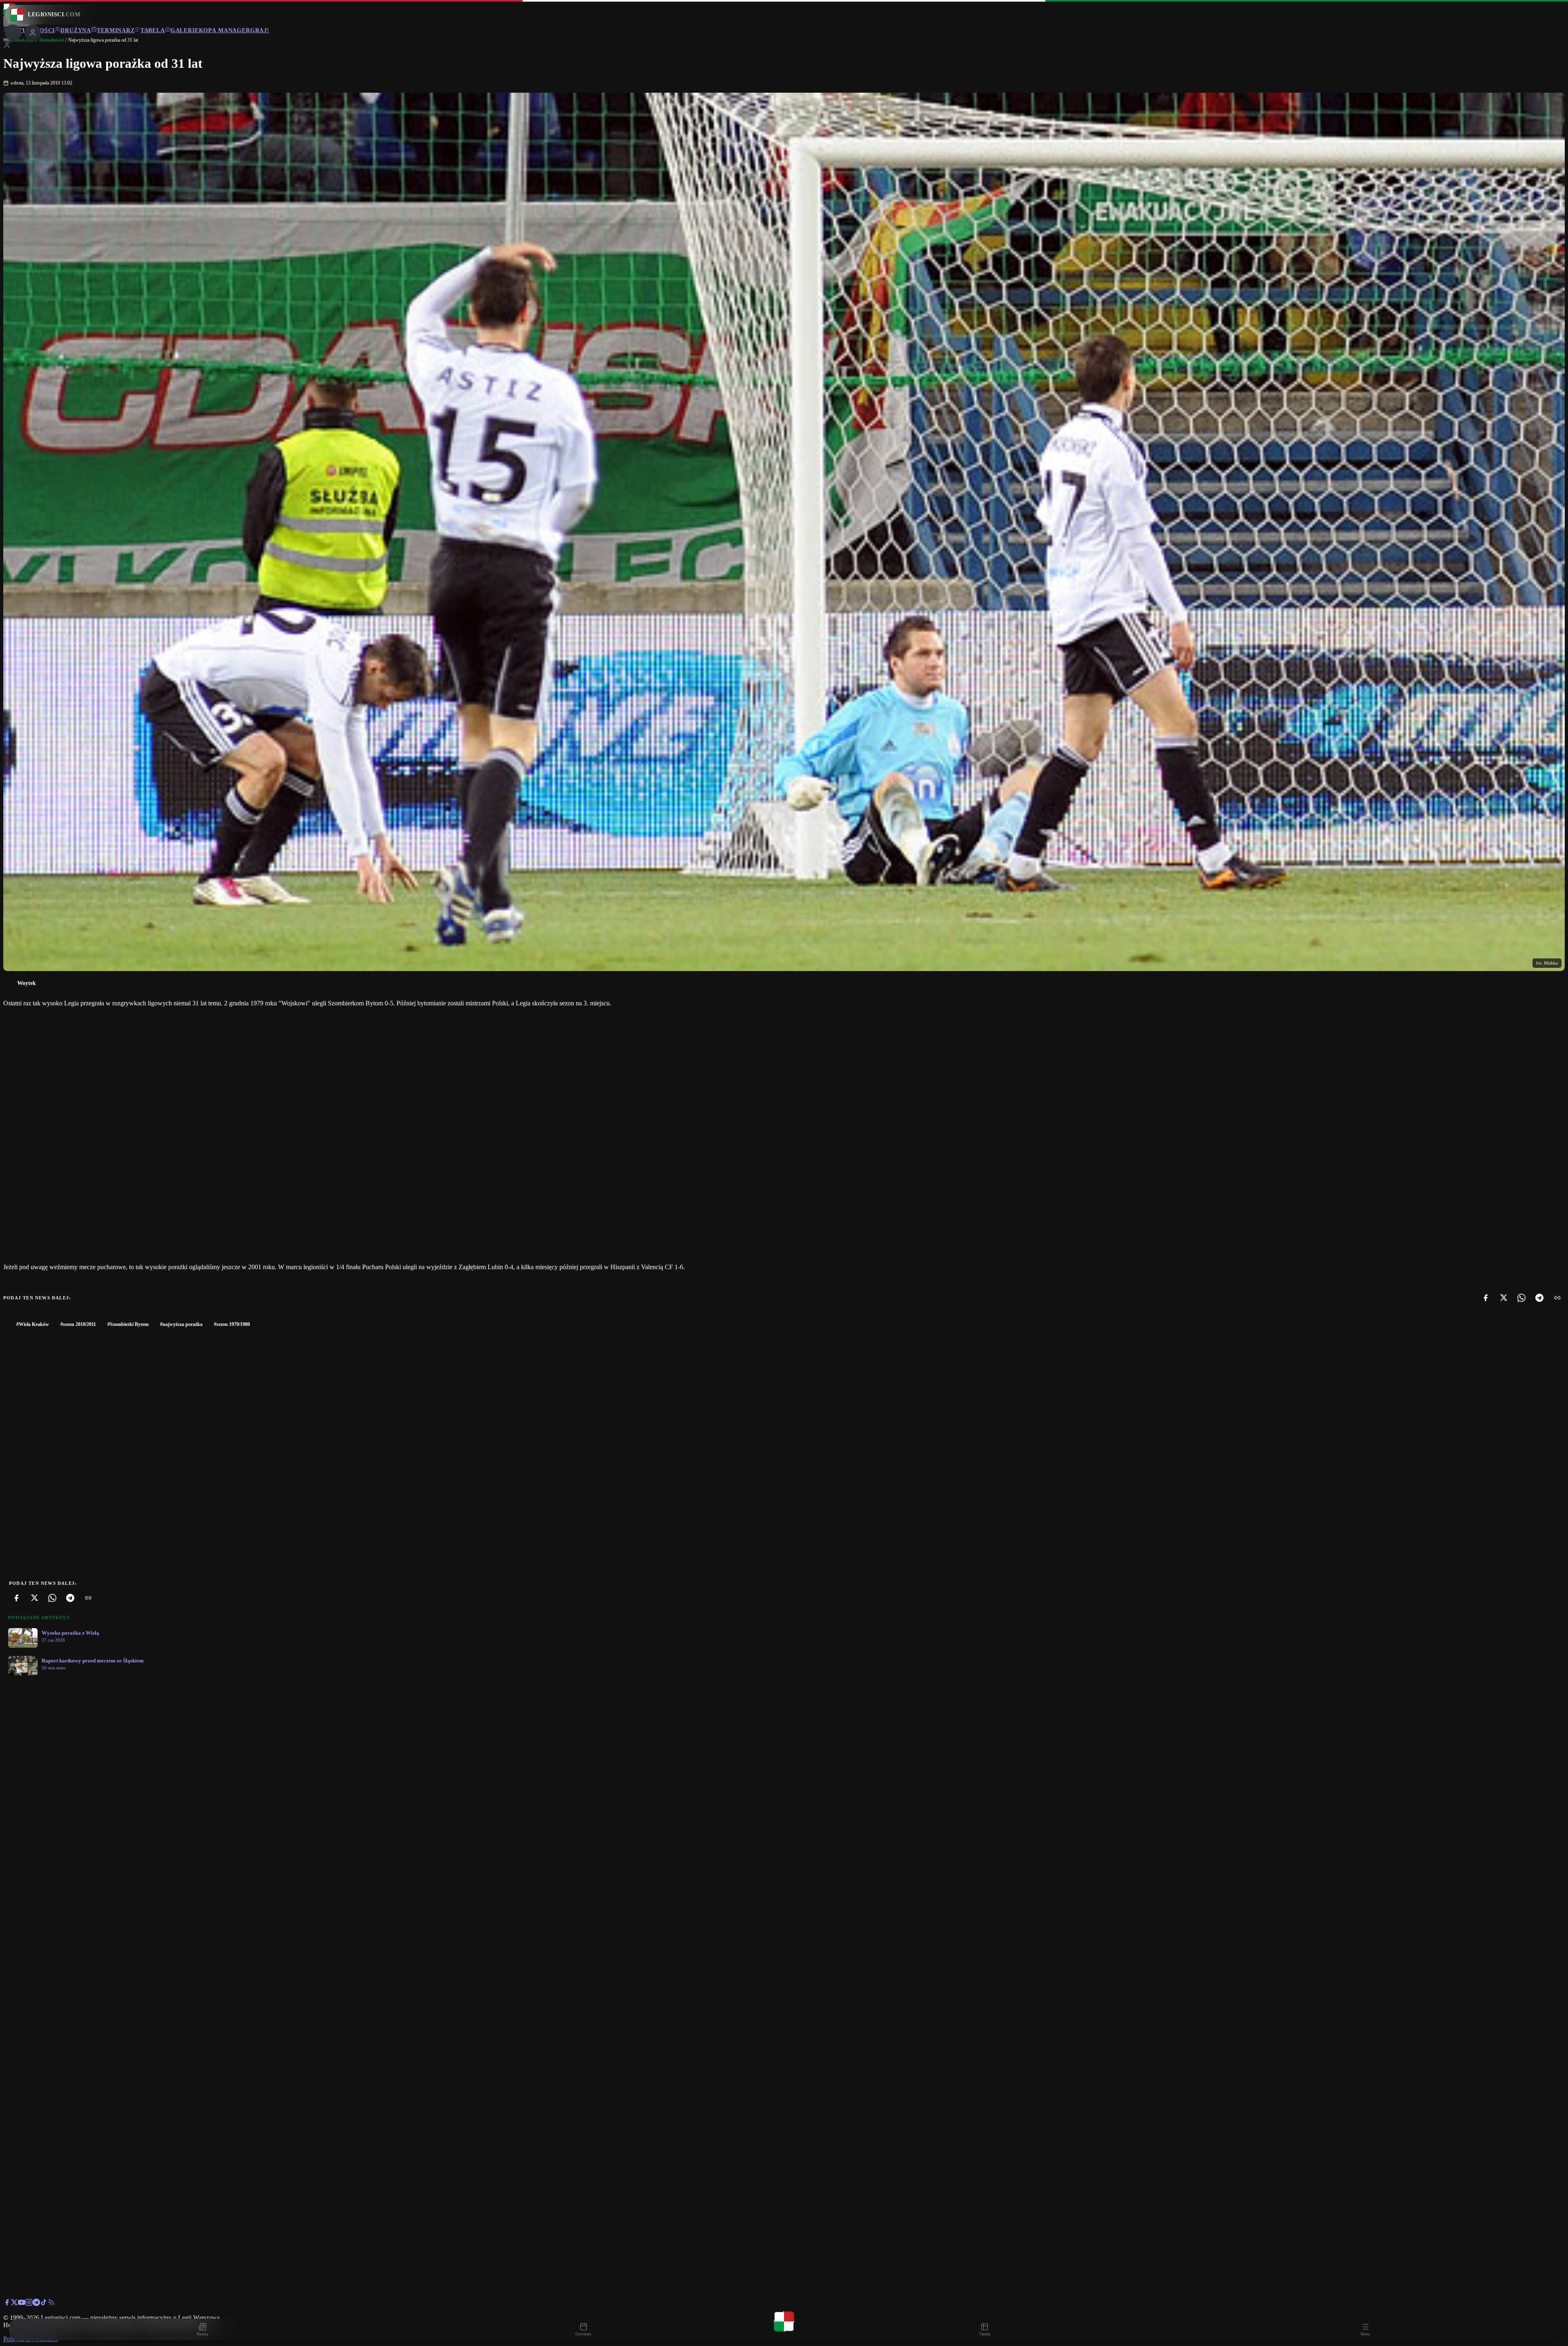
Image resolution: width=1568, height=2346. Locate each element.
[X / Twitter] (14, 2304)
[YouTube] (22, 2304)
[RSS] (51, 2304)
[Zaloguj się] (7, 46)
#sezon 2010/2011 (78, 1324)
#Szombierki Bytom (128, 1324)
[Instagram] (29, 2304)
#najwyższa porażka (181, 1324)
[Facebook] (1486, 1298)
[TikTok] (44, 2304)
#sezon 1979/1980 (232, 1324)
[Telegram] (1539, 1298)
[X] (1503, 1298)
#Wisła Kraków (33, 1324)
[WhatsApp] (1521, 1298)
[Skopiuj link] (1557, 1298)
